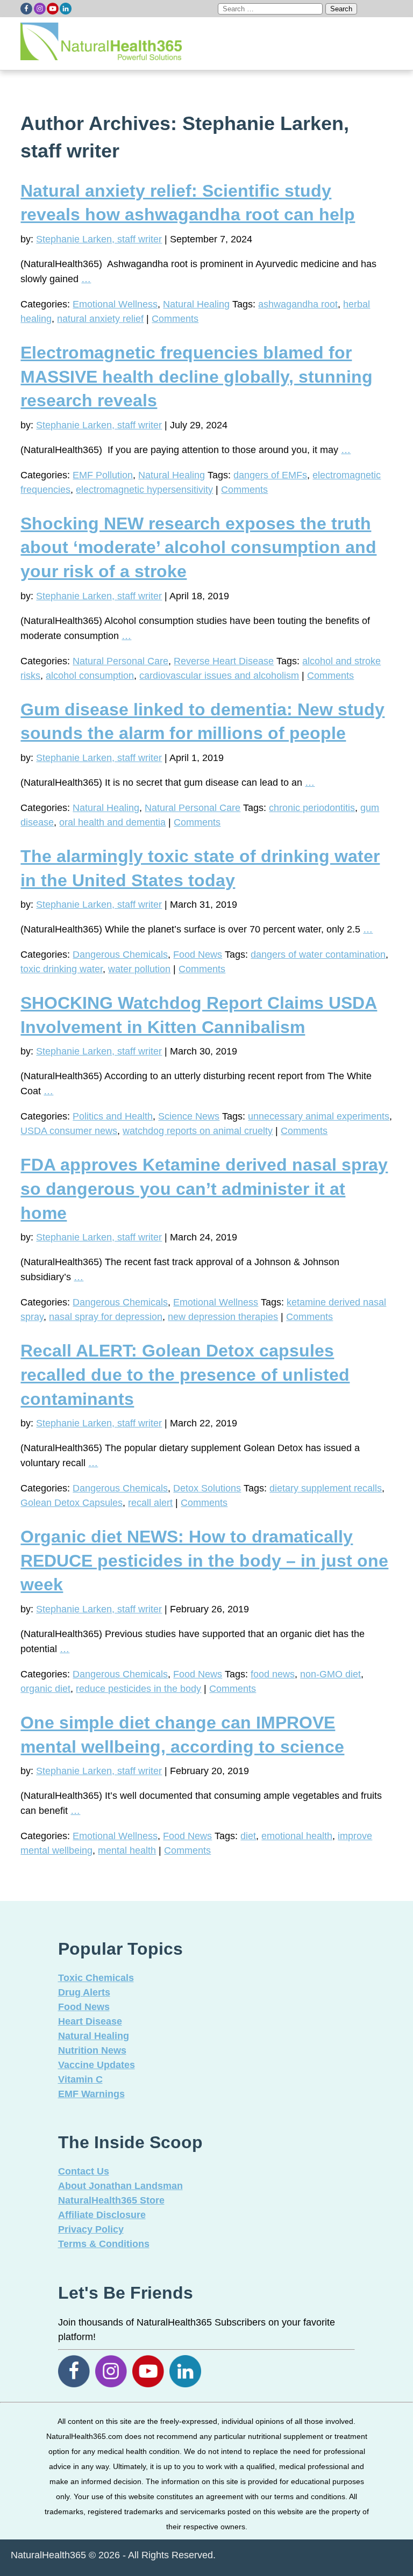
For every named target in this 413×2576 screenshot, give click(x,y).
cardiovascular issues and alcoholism (219, 676)
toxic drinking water (62, 969)
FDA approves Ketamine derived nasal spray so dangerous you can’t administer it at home (204, 1189)
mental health (127, 1850)
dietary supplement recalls (326, 1488)
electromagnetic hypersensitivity (144, 490)
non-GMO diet (330, 1674)
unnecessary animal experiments (319, 1116)
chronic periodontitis (312, 808)
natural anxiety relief (100, 319)
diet (248, 1836)
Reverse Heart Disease (224, 661)
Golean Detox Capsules (72, 1503)
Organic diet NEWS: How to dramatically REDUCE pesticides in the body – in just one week (204, 1561)
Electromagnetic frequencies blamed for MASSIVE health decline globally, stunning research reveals (197, 377)
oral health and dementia (112, 822)
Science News (189, 1116)
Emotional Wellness (115, 304)
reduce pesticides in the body (138, 1689)
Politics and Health (113, 1116)
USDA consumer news (69, 1131)
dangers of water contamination (318, 955)
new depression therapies (223, 1317)
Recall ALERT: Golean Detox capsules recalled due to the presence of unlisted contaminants (185, 1375)
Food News (198, 955)
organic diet (45, 1689)
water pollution (139, 969)
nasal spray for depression (106, 1317)
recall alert (150, 1503)
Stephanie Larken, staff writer (99, 239)
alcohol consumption (90, 676)
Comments (175, 319)
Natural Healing (196, 304)
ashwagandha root (298, 304)
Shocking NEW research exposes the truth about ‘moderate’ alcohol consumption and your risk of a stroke (198, 548)
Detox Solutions (207, 1488)
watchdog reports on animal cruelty (198, 1131)
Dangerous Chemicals (120, 955)
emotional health (297, 1836)
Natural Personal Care (120, 661)
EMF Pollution (103, 475)
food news (273, 1674)
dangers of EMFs (270, 475)
